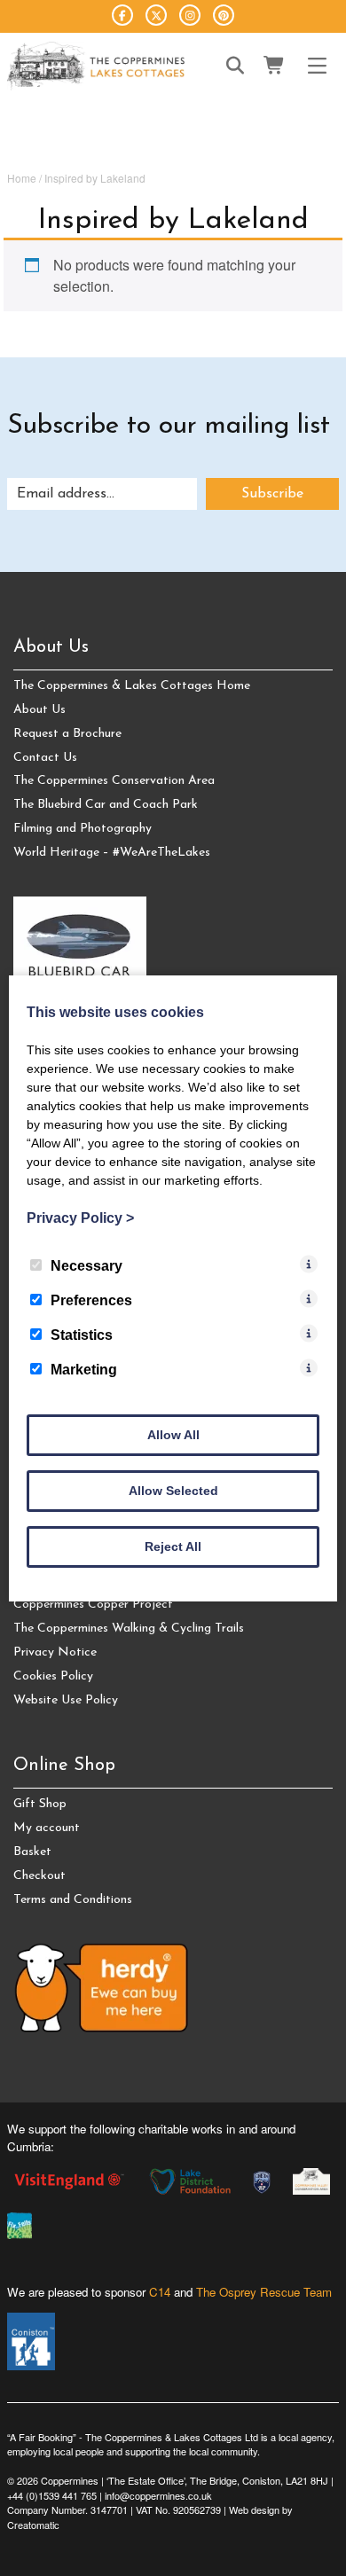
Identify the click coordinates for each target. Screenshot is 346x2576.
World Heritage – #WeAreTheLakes (112, 853)
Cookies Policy (53, 1676)
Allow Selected (173, 1491)
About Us (39, 710)
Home (22, 178)
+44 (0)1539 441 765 (52, 2495)
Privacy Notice (55, 1652)
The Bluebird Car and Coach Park (106, 805)
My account (47, 1828)
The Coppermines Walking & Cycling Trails (129, 1629)
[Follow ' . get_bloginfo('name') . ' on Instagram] (190, 15)
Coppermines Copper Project (93, 1605)
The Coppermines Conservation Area (114, 781)
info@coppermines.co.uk (158, 2495)
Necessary (86, 1266)
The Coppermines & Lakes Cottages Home (132, 686)
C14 (160, 2292)
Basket (32, 1852)
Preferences (91, 1300)
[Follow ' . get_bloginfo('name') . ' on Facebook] (122, 15)
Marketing (84, 1370)
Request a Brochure (67, 734)
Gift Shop (40, 1804)
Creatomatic (33, 2525)
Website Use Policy (66, 1700)
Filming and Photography (83, 829)
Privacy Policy (80, 1218)
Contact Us (45, 758)
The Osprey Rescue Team (264, 2292)
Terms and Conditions (73, 1900)
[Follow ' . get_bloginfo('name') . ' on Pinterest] (224, 15)
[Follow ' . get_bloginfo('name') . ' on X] (156, 15)
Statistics (82, 1335)
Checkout (39, 1876)
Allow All (173, 1435)
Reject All (173, 1546)
